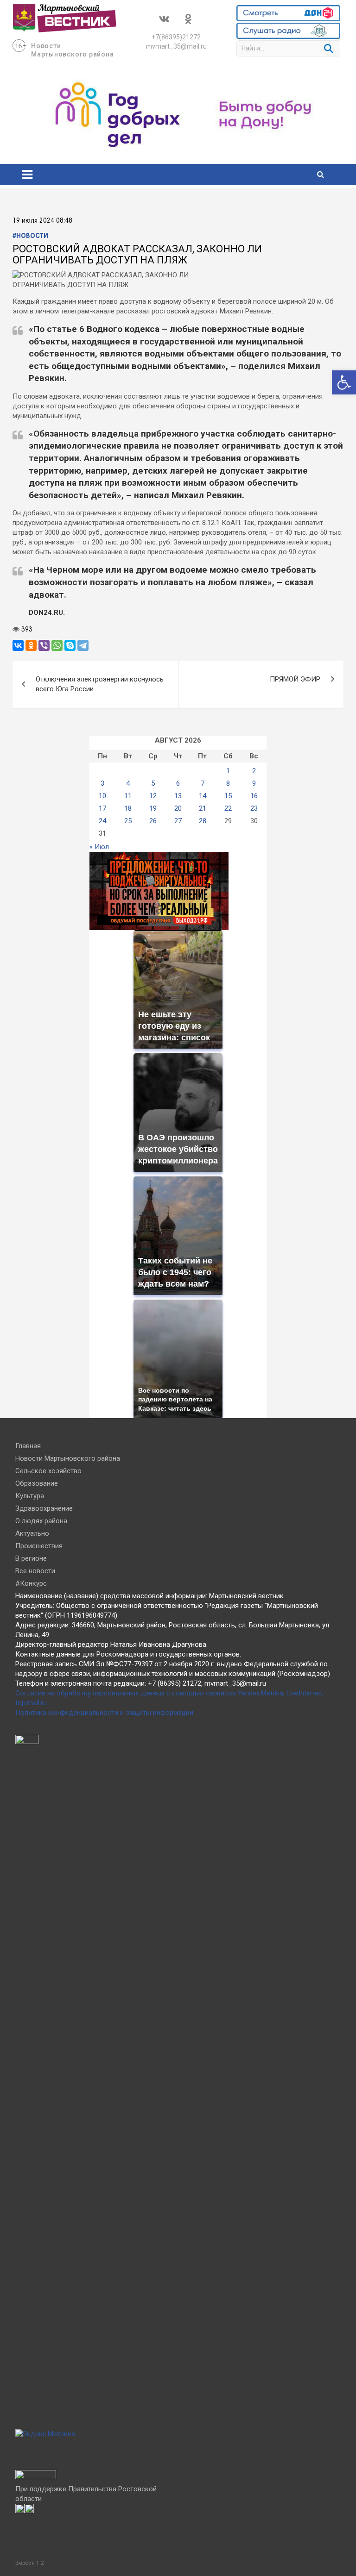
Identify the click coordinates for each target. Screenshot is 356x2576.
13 (178, 796)
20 (178, 808)
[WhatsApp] (57, 645)
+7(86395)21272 (176, 37)
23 (254, 808)
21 (203, 808)
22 (228, 808)
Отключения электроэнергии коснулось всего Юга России (100, 684)
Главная (28, 1446)
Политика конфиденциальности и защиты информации (104, 1713)
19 (153, 808)
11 (128, 796)
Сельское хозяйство (48, 1471)
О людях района (41, 1521)
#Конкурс (31, 1583)
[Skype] (70, 645)
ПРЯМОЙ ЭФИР (295, 679)
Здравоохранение (44, 1508)
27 (178, 821)
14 (203, 796)
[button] (344, 382)
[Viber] (44, 645)
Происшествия (39, 1546)
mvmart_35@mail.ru (176, 46)
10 (102, 796)
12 (153, 796)
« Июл (99, 847)
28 (203, 821)
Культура (30, 1496)
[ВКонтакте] (18, 645)
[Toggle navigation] (27, 175)
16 (254, 796)
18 (128, 808)
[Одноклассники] (31, 645)
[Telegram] (83, 645)
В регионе (31, 1558)
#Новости (30, 236)
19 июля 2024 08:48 (42, 221)
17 (102, 808)
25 (128, 821)
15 (228, 796)
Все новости (35, 1571)
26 (153, 821)
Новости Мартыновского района (68, 1458)
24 (102, 821)
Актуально (32, 1533)
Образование (37, 1483)
